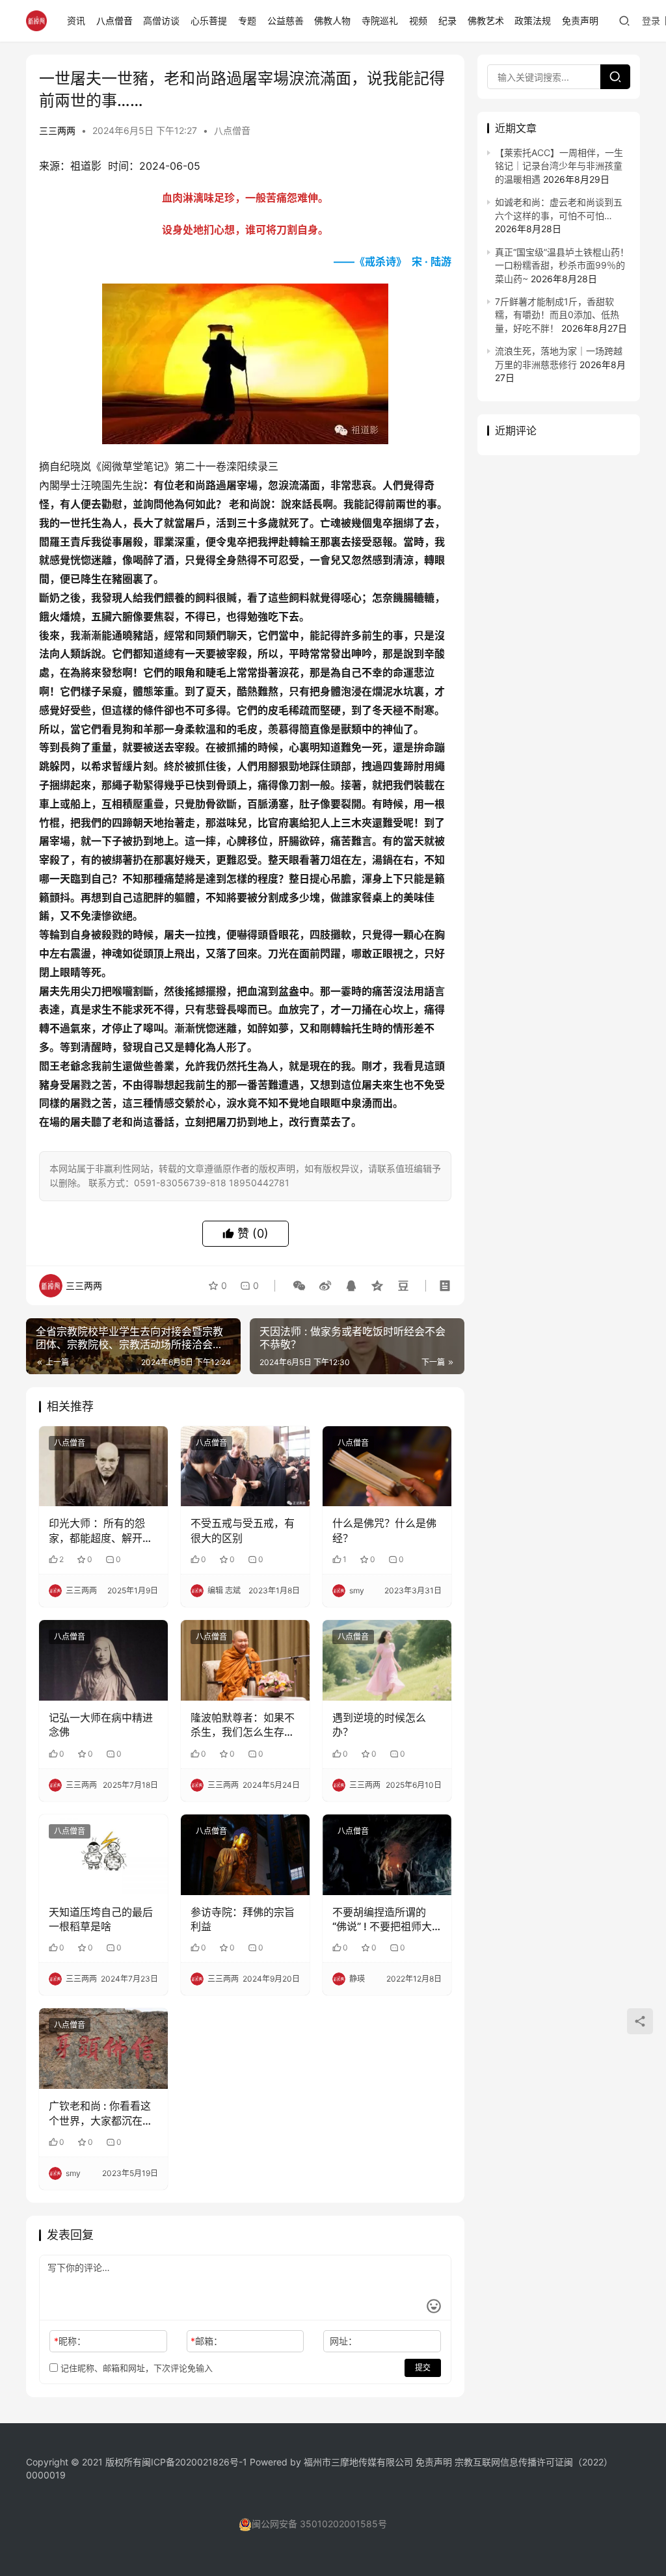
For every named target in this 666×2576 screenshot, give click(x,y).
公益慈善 (286, 20)
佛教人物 (332, 20)
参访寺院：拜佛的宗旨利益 (243, 1919)
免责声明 (580, 20)
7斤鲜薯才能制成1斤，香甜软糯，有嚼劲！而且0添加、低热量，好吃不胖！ (557, 315)
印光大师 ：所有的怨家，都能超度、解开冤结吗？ (101, 1531)
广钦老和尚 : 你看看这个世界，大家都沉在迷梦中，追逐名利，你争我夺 (101, 2114)
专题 (247, 20)
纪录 (447, 20)
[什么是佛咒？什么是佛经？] (387, 1467)
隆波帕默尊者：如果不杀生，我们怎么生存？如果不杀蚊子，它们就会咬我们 (243, 1725)
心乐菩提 (209, 20)
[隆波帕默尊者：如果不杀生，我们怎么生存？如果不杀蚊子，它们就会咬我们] (245, 1660)
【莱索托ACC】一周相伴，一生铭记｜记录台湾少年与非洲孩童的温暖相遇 (559, 166)
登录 (651, 20)
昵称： (70, 2341)
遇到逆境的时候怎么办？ (379, 1725)
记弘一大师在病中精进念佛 (101, 1725)
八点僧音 (114, 20)
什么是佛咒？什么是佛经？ (384, 1530)
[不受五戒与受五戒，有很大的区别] (245, 1467)
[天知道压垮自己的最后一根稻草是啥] (103, 1855)
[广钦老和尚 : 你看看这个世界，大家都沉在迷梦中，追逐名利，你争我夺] (103, 2049)
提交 (423, 2368)
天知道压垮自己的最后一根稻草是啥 (101, 1919)
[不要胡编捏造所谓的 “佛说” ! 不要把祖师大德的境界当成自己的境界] (387, 1855)
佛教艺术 (486, 20)
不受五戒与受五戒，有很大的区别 (243, 1530)
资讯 (76, 20)
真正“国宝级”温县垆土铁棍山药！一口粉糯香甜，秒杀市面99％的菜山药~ (562, 265)
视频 (418, 20)
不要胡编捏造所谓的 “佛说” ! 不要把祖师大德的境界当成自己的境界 (384, 1920)
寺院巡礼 (380, 20)
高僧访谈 (161, 20)
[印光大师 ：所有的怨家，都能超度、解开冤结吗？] (103, 1467)
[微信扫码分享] (299, 1286)
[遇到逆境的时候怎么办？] (387, 1660)
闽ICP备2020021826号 (190, 2462)
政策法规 (533, 20)
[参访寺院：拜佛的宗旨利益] (245, 1855)
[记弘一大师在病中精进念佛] (103, 1660)
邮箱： (206, 2341)
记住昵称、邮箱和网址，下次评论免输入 (135, 2368)
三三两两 (57, 130)
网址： (343, 2341)
